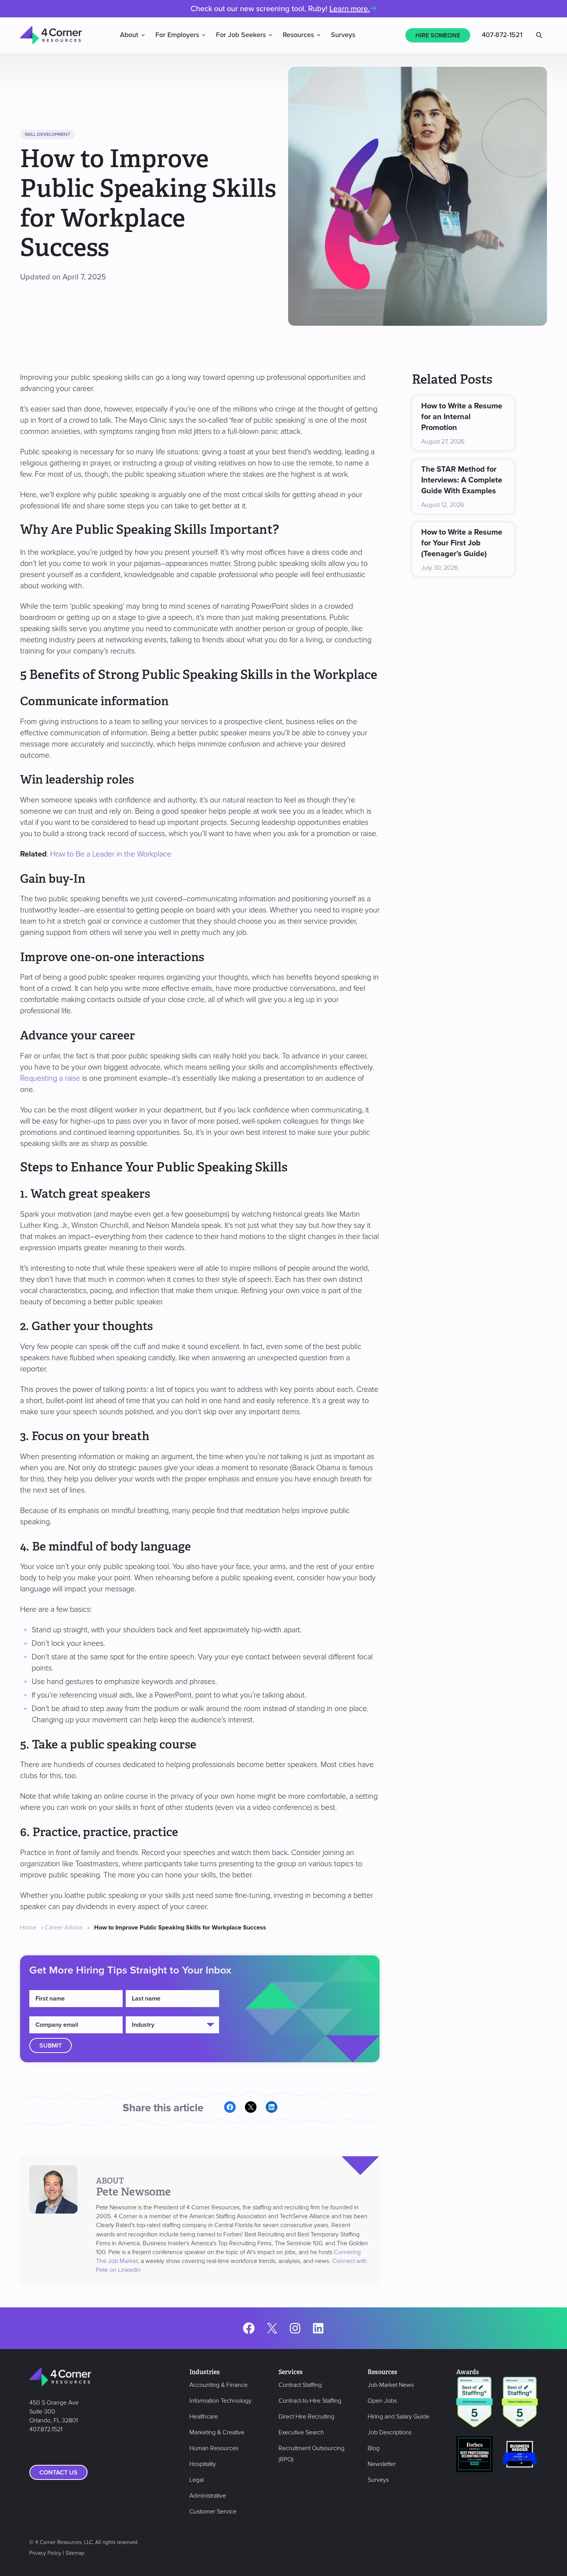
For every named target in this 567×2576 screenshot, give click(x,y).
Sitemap (75, 2553)
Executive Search (301, 2432)
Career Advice (64, 1928)
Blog (374, 2448)
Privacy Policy (45, 2553)
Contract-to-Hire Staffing (310, 2401)
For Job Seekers (241, 35)
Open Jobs (382, 2401)
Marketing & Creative (217, 2432)
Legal (197, 2480)
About (129, 35)
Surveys (343, 35)
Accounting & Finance (219, 2385)
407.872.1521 (46, 2429)
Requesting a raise (50, 1078)
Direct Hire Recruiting (306, 2417)
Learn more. (350, 9)
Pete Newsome (133, 2192)
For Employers (177, 35)
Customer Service (213, 2512)
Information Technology (220, 2401)
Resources (298, 35)
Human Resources (214, 2448)
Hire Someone (438, 36)
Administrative (208, 2496)
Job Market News (391, 2385)
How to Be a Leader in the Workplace (111, 854)
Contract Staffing (300, 2385)
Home (28, 1928)
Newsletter (382, 2464)
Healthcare (204, 2417)
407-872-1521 (502, 35)
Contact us (58, 2473)
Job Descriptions (390, 2432)
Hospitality (203, 2464)
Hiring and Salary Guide (398, 2417)
